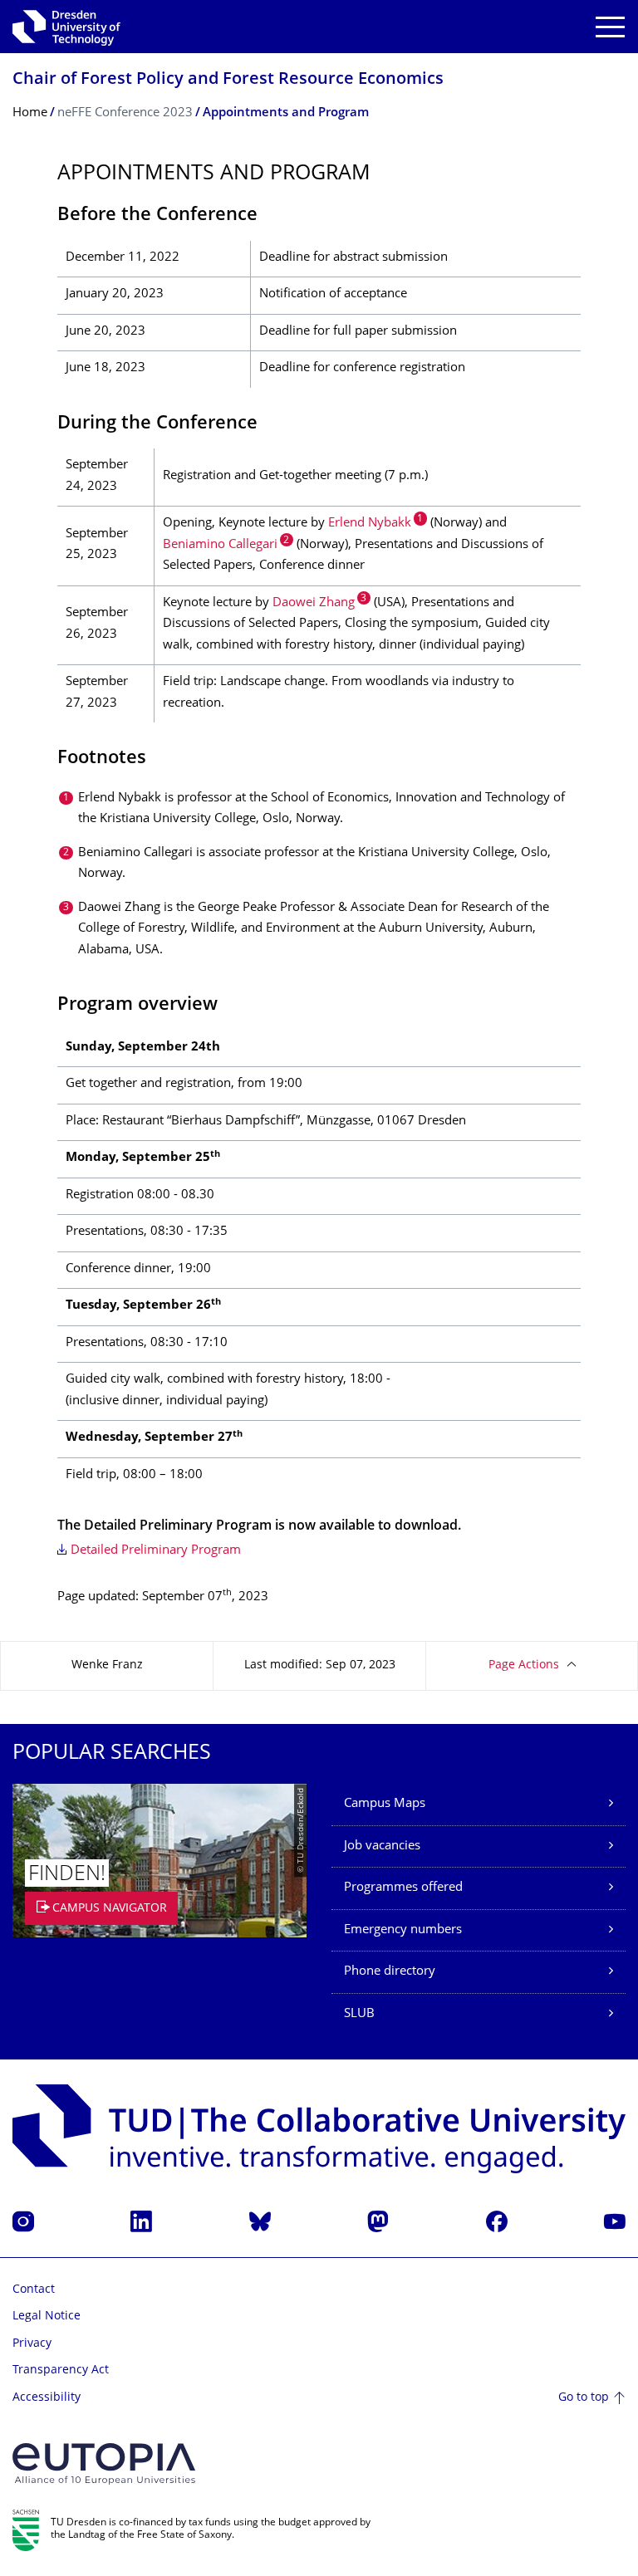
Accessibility (47, 2398)
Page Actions (524, 1665)
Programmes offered (403, 1888)
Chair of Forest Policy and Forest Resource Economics (228, 80)
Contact (34, 2290)
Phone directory (390, 1972)
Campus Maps (385, 1804)
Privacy (32, 2344)
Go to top (584, 2398)
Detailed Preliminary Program (156, 1551)
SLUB (359, 2014)
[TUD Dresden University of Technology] (66, 27)
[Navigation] (610, 27)
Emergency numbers (403, 1930)
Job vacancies (382, 1846)
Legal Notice (47, 2316)
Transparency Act (61, 2370)
